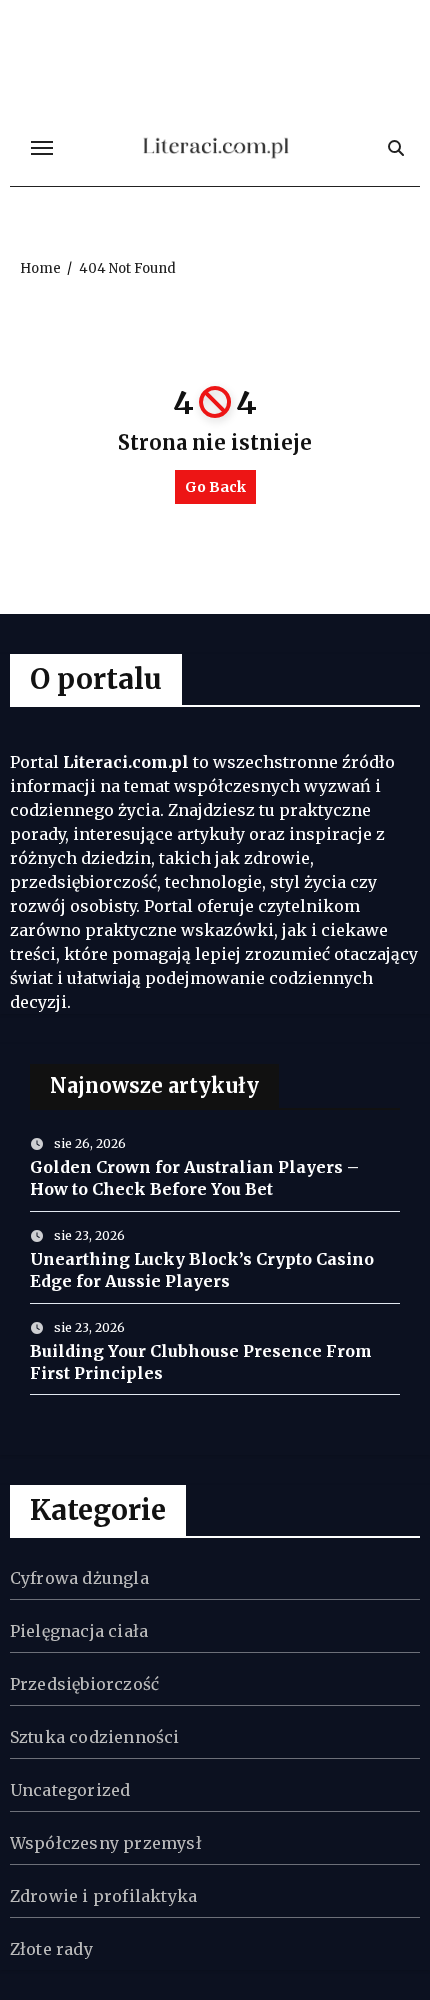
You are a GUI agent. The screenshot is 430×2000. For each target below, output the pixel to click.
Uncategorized (70, 1790)
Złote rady (51, 1949)
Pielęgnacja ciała (79, 1631)
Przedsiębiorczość (84, 1684)
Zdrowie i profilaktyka (103, 1896)
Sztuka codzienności (95, 1737)
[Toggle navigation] (42, 148)
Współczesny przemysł (106, 1843)
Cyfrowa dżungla (79, 1578)
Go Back (215, 487)
